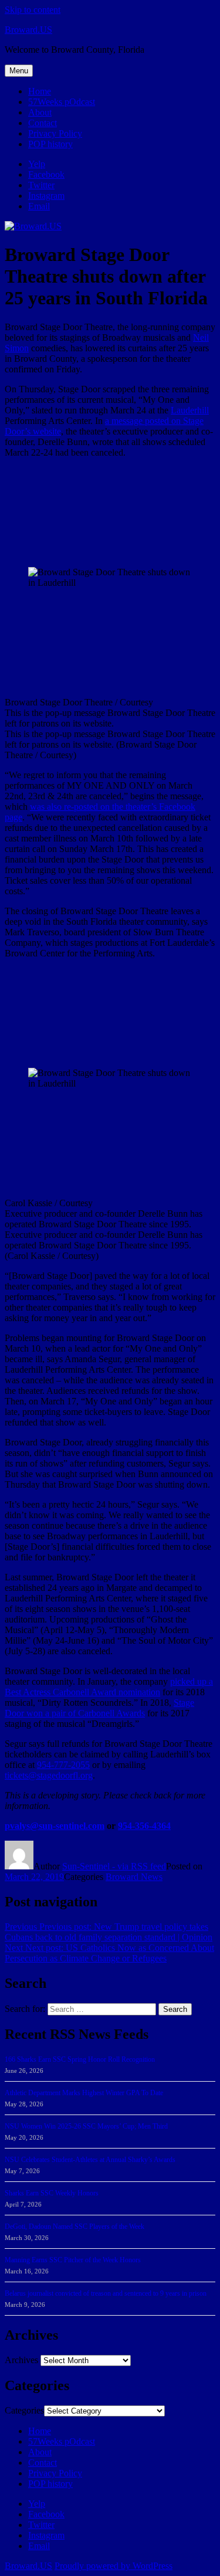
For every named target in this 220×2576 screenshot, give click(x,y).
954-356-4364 (144, 1826)
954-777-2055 (63, 1765)
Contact (43, 123)
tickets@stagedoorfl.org (49, 1775)
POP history (50, 144)
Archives (21, 2360)
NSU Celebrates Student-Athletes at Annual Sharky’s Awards (90, 2160)
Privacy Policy (55, 133)
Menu (19, 71)
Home (40, 91)
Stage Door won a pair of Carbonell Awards (99, 1708)
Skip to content (33, 10)
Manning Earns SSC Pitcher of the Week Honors (73, 2260)
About (40, 112)
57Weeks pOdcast (62, 102)
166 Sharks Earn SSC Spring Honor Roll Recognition (80, 2059)
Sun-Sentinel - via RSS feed (114, 1866)
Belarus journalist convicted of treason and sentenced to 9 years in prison (106, 2293)
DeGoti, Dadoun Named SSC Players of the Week (75, 2227)
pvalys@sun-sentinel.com (55, 1826)
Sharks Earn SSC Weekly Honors (52, 2193)
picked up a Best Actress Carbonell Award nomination (109, 1687)
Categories (24, 2410)
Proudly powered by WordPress (114, 2566)
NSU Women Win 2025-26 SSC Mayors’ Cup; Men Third (86, 2126)
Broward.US (28, 30)
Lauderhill (190, 410)
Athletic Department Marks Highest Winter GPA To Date (84, 2093)
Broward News (134, 1877)
